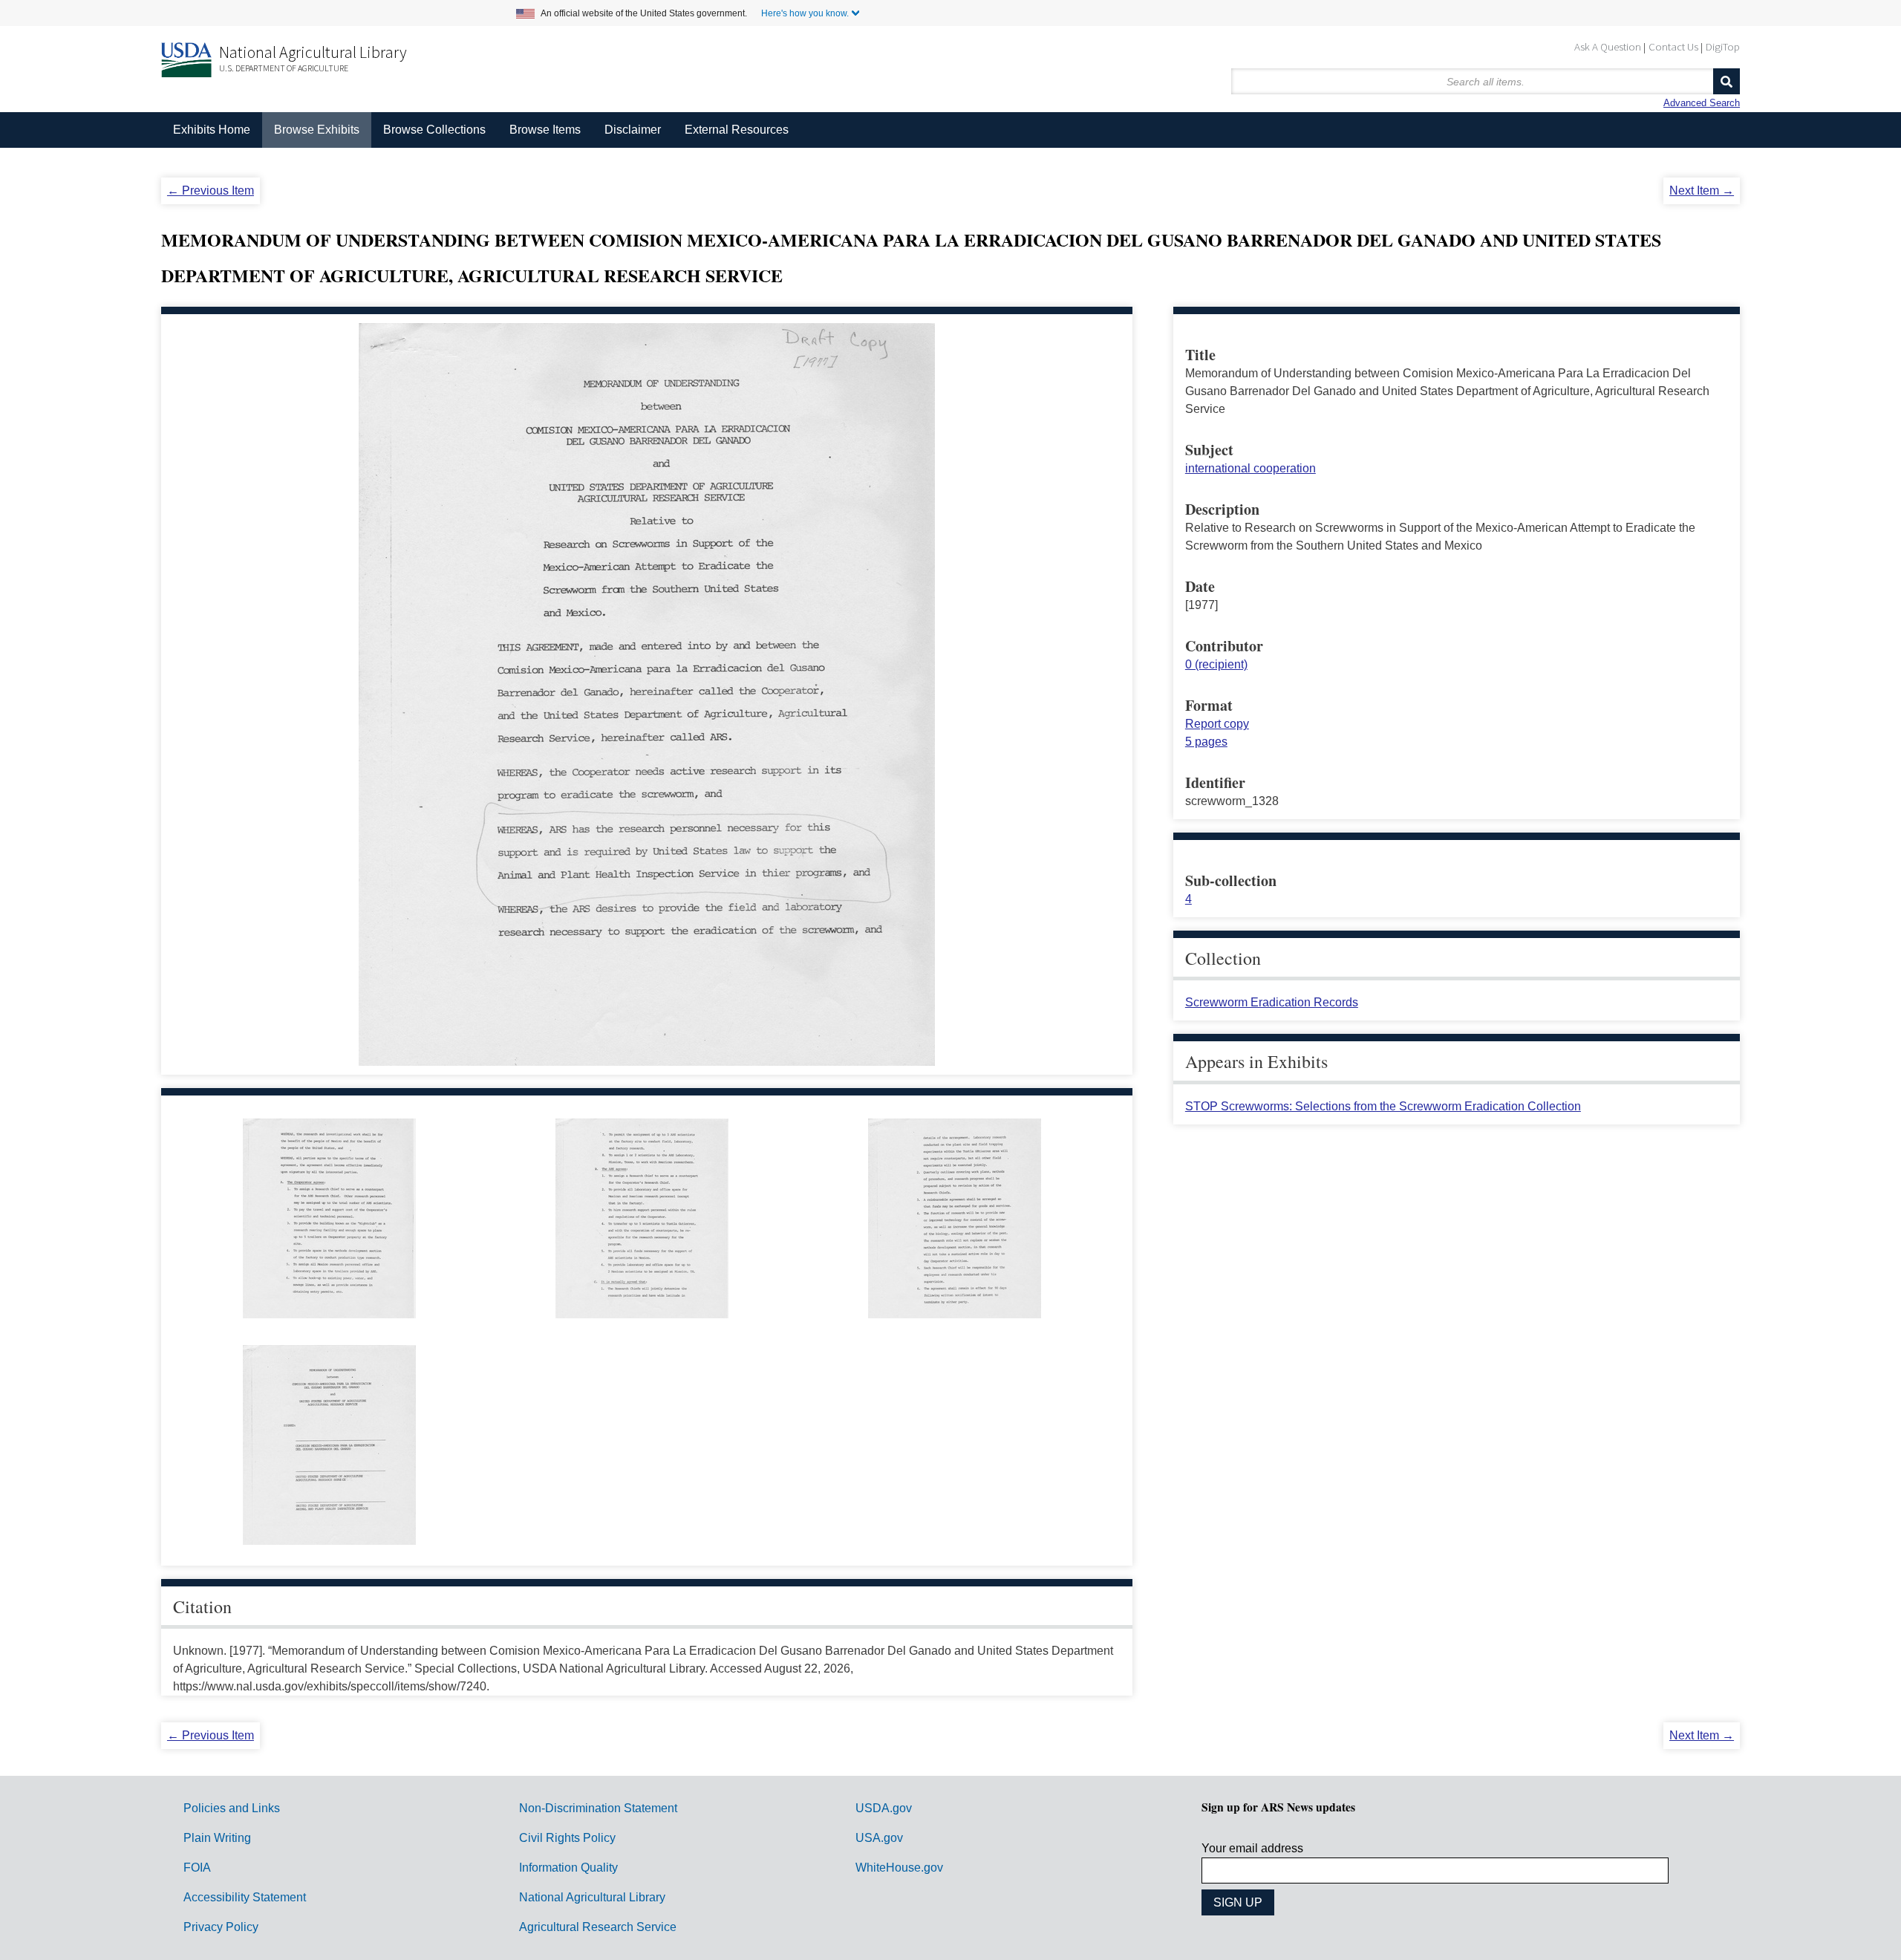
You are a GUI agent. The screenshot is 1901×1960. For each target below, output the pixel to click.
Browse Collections (434, 130)
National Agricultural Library (313, 52)
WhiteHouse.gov (899, 1868)
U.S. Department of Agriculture (284, 68)
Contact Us (1673, 46)
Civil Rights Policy (567, 1838)
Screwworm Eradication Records (1272, 1002)
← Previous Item (211, 191)
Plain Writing (217, 1838)
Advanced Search (1702, 103)
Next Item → (1702, 191)
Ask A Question (1608, 46)
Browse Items (545, 130)
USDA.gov (884, 1808)
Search (1726, 81)
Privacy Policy (221, 1927)
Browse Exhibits (317, 130)
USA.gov (879, 1838)
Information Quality (568, 1868)
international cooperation (1251, 468)
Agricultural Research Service (598, 1927)
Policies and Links (232, 1808)
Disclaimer (633, 130)
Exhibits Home (212, 130)
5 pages (1206, 742)
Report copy (1217, 724)
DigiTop (1723, 46)
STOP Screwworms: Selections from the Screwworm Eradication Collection (1383, 1106)
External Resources (737, 130)
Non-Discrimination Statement (598, 1808)
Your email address (1252, 1848)
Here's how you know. (805, 13)
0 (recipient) (1216, 664)
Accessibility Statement (245, 1897)
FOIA (197, 1868)
